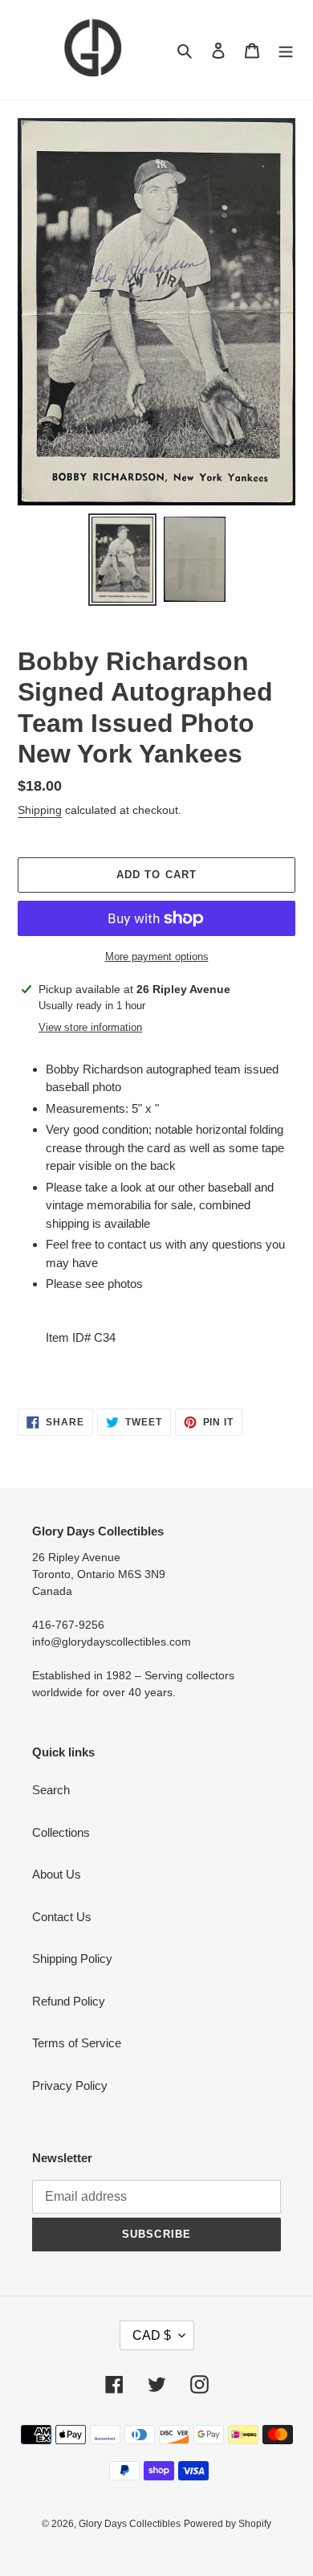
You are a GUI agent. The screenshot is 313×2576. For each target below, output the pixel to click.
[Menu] (286, 50)
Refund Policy (69, 2001)
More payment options (157, 957)
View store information (90, 1027)
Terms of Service (77, 2043)
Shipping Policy (72, 1959)
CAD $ (152, 2335)
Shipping (40, 810)
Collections (61, 1832)
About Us (57, 1874)
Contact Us (62, 1917)
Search (51, 1790)
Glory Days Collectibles (130, 2524)
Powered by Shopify (228, 2524)
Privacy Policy (70, 2085)
